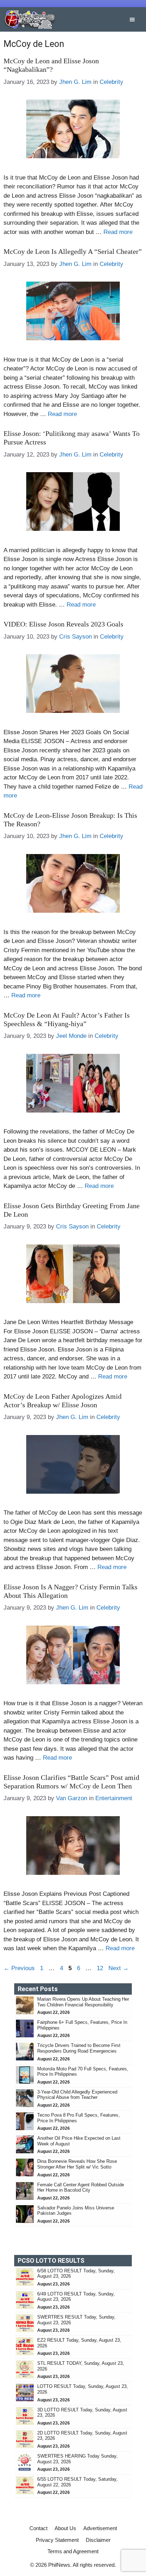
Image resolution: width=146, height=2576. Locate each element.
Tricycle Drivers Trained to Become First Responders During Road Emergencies (79, 2048)
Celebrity (111, 82)
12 (101, 1968)
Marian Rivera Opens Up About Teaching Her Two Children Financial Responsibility (83, 2002)
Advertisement (100, 2528)
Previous (19, 1968)
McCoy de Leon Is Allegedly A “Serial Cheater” (73, 251)
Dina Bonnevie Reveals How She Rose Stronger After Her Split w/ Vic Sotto (77, 2164)
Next (119, 1968)
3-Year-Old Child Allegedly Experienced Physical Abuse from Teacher (77, 2095)
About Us (65, 2528)
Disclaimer (98, 2540)
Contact (38, 2528)
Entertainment (114, 1798)
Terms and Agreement (73, 2551)
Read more (118, 232)
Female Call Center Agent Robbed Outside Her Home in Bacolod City (81, 2188)
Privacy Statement (57, 2540)
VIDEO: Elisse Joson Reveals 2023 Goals (63, 624)
